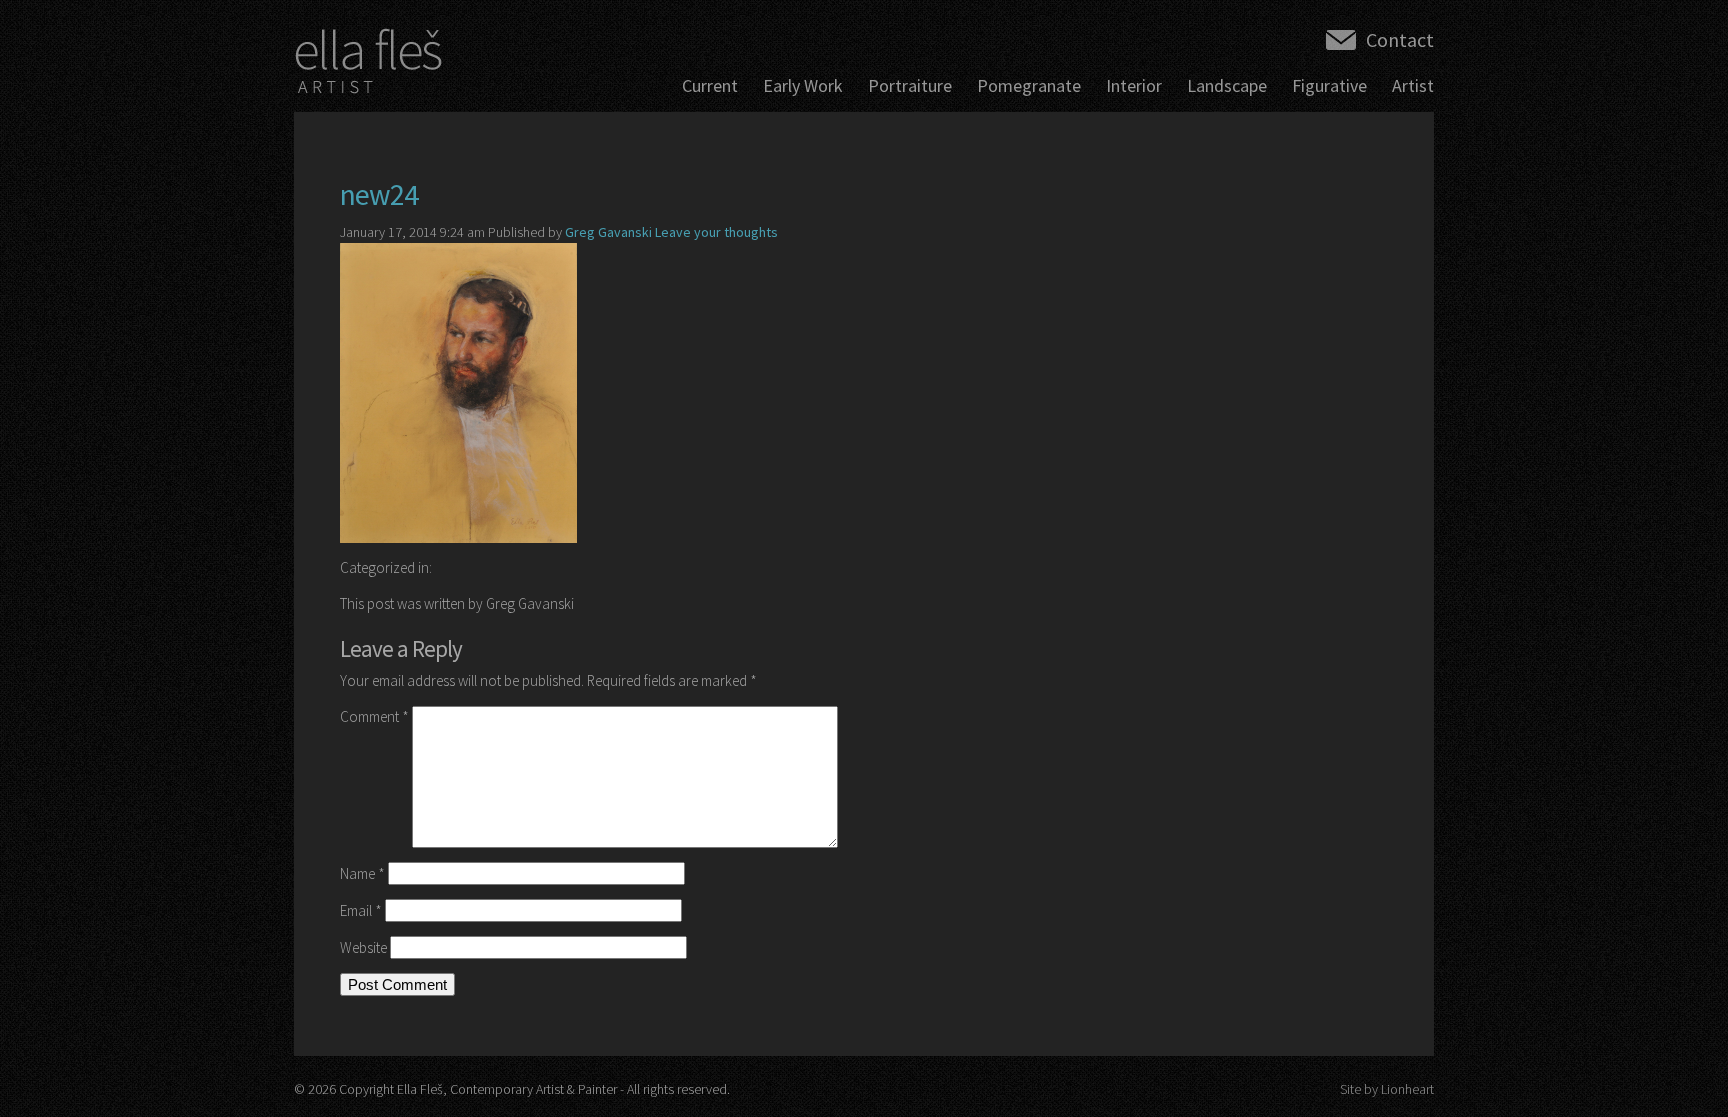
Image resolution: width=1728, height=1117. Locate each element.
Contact (1400, 39)
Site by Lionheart (1387, 1089)
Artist (1413, 85)
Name (362, 873)
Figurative (1329, 85)
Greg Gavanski (608, 232)
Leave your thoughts (716, 232)
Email (361, 910)
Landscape (1227, 85)
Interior (1134, 85)
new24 (379, 194)
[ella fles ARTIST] (369, 66)
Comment (374, 716)
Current (710, 85)
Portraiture (910, 85)
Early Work (803, 85)
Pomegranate (1029, 85)
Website (363, 947)
